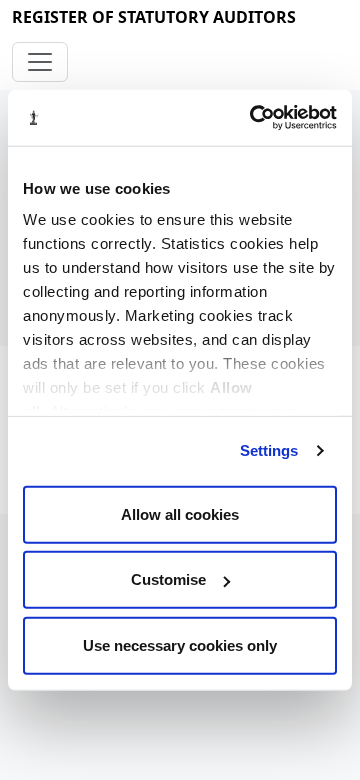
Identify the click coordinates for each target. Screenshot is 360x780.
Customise (168, 579)
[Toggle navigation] (40, 62)
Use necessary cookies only (180, 644)
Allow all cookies (180, 513)
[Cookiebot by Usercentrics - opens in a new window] (254, 118)
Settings (269, 450)
